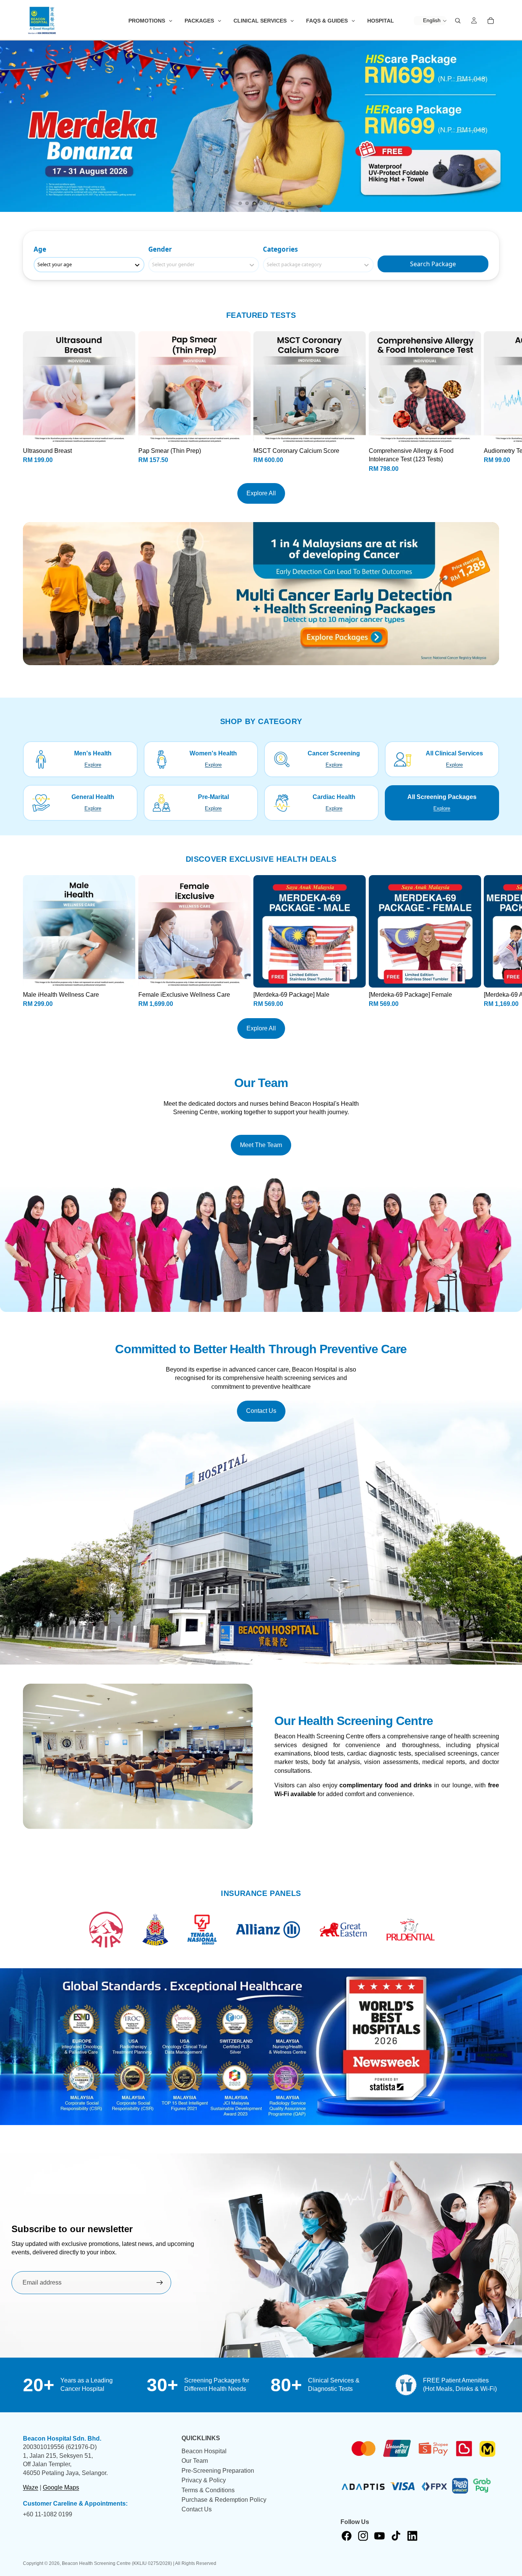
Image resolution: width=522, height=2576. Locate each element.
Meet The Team (261, 1145)
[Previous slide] (12, 126)
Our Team (195, 2461)
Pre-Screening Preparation (218, 2471)
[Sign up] (160, 2283)
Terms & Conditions (208, 2490)
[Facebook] (347, 2536)
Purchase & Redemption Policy (224, 2500)
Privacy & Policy (204, 2480)
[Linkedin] (412, 2536)
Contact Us (261, 1411)
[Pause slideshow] (229, 203)
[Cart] (491, 21)
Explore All (261, 493)
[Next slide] (510, 126)
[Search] (458, 21)
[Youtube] (379, 2536)
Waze (31, 2487)
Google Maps (61, 2487)
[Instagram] (363, 2536)
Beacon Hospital (204, 2451)
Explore (93, 765)
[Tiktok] (396, 2536)
